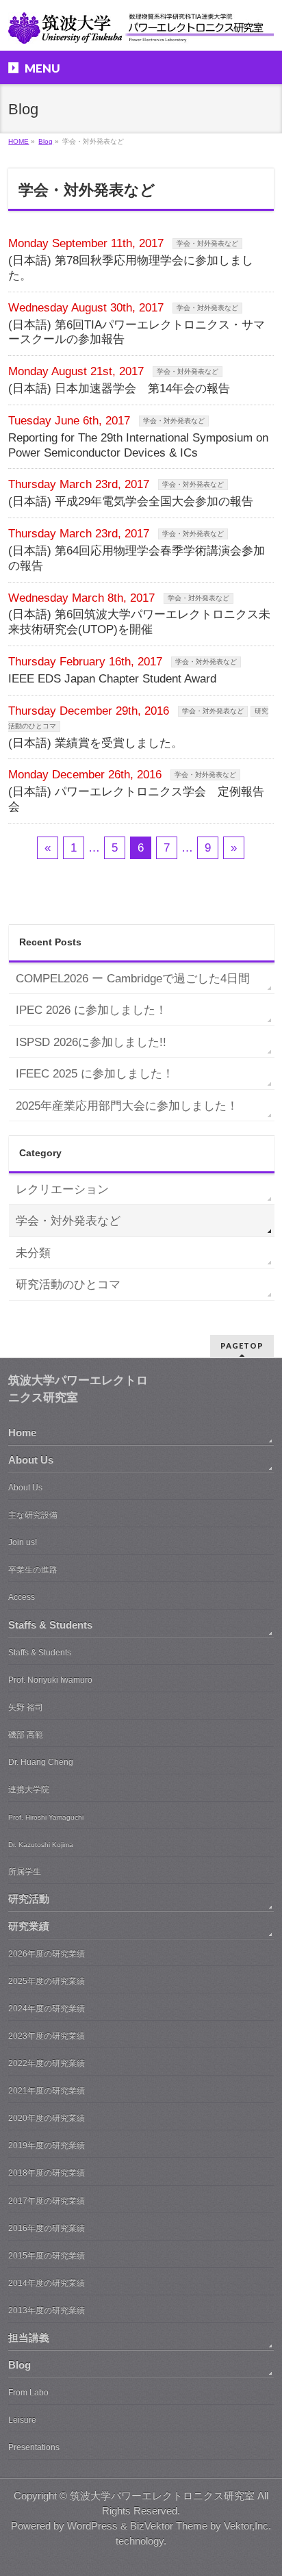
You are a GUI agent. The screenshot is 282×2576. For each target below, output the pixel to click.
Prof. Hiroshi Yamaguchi (46, 1817)
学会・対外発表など (207, 243)
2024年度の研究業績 (47, 2008)
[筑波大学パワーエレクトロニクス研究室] (141, 28)
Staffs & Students (50, 1625)
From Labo (28, 2393)
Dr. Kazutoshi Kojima (41, 1845)
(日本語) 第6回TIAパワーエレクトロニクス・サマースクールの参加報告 (137, 332)
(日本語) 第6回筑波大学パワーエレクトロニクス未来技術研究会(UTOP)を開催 (139, 622)
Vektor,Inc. (247, 2526)
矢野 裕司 (26, 1707)
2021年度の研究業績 (47, 2091)
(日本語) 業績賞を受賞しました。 (95, 743)
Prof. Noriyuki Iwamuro (50, 1680)
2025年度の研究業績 (47, 1981)
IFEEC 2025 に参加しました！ (95, 1074)
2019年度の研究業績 (47, 2145)
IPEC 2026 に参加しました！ (91, 1010)
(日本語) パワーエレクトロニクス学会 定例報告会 (136, 799)
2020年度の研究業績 (47, 2118)
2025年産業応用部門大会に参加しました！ (127, 1106)
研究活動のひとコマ (68, 1285)
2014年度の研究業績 (47, 2283)
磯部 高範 (26, 1735)
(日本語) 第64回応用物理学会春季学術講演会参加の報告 (137, 558)
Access (22, 1597)
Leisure (22, 2420)
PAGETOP (242, 1346)
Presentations (34, 2447)
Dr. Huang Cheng (41, 1762)
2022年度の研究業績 (47, 2063)
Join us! (23, 1542)
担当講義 (29, 2338)
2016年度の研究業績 (47, 2228)
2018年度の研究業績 (47, 2173)
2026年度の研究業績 (47, 1954)
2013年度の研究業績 (47, 2310)
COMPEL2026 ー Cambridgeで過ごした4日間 (133, 979)
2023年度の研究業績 (47, 2036)
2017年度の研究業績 (47, 2201)
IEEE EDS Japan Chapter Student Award (112, 679)
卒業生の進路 (33, 1570)
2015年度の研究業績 (47, 2256)
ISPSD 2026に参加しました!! (91, 1042)
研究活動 (29, 1899)
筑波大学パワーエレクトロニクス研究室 (162, 2496)
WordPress (92, 2526)
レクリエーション (62, 1189)
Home (22, 1433)
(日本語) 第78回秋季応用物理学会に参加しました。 (131, 268)
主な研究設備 (33, 1515)
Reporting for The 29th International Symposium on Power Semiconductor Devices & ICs (138, 445)
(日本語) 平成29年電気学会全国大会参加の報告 (131, 501)
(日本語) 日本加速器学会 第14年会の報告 (119, 388)
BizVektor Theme (169, 2526)
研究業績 (29, 1926)
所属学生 (25, 1872)
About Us (31, 1460)
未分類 (33, 1253)
